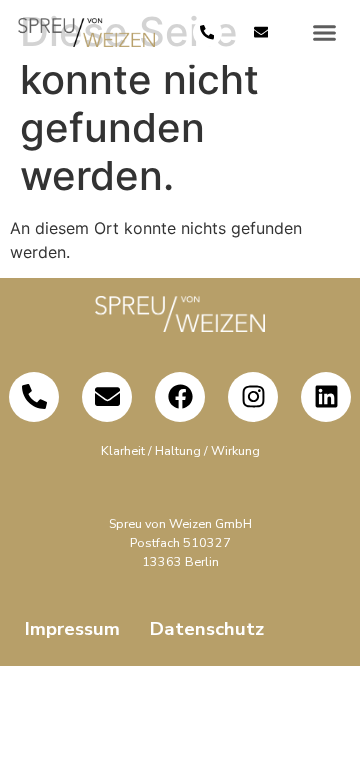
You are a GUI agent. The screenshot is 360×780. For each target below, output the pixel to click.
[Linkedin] (326, 397)
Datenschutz (207, 629)
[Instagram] (253, 397)
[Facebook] (180, 397)
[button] (324, 33)
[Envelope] (261, 32)
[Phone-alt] (207, 32)
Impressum (72, 629)
